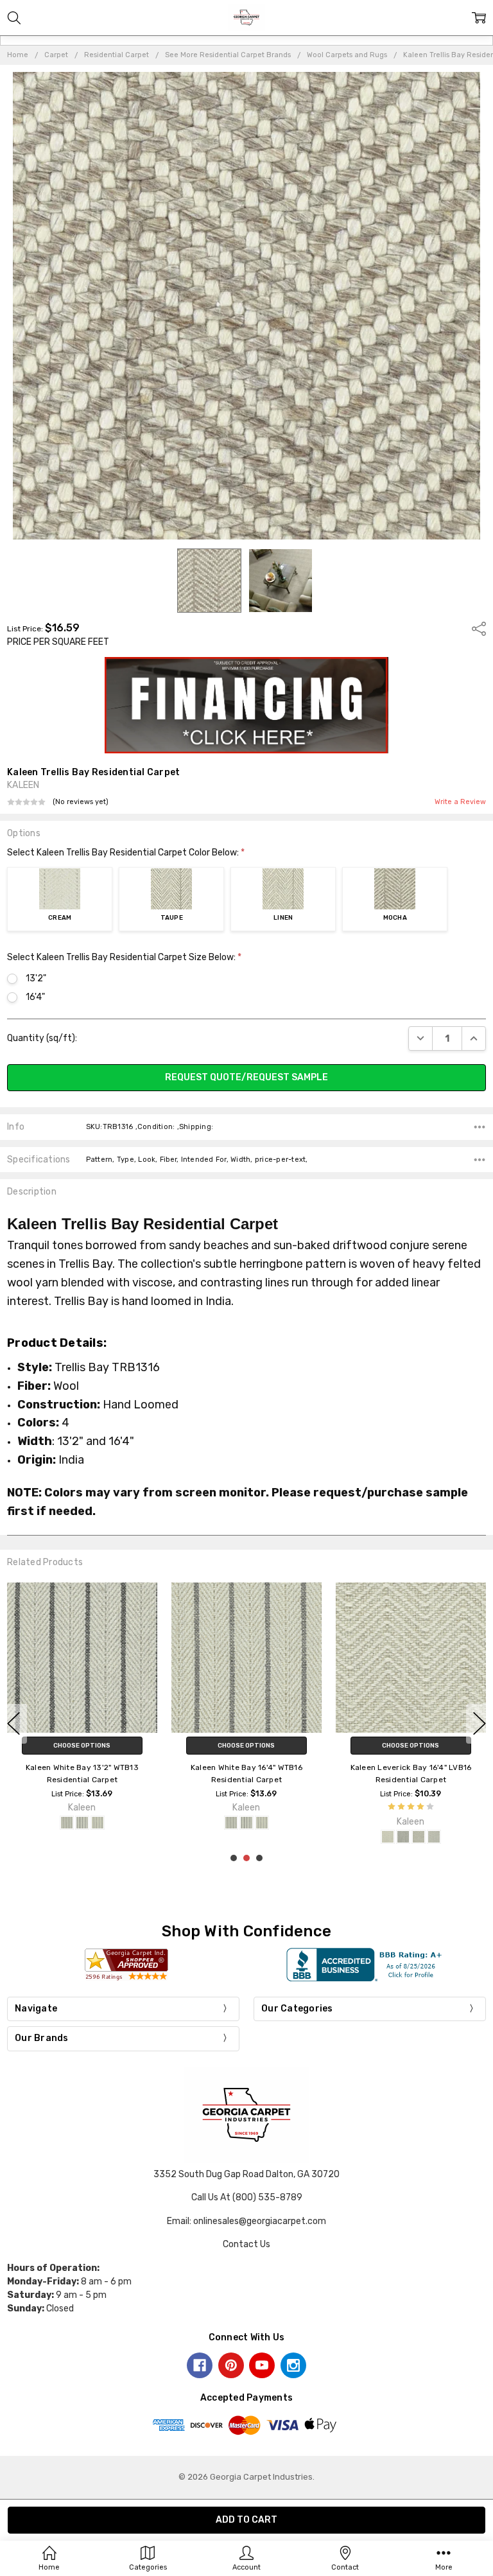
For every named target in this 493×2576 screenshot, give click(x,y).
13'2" (36, 978)
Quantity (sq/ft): (42, 1038)
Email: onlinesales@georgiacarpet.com (246, 2221)
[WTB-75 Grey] (98, 1823)
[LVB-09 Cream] (388, 1837)
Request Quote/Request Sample (246, 1077)
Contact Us (246, 2244)
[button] (247, 705)
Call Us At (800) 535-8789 (247, 2197)
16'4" (35, 997)
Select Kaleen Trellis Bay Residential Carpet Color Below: (126, 853)
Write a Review (460, 802)
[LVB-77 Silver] (434, 1837)
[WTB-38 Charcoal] (82, 1823)
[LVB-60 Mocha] (419, 1837)
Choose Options (82, 1746)
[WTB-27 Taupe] (67, 1823)
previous (13, 1724)
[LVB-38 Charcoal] (403, 1837)
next (480, 1724)
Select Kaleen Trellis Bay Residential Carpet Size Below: (124, 957)
